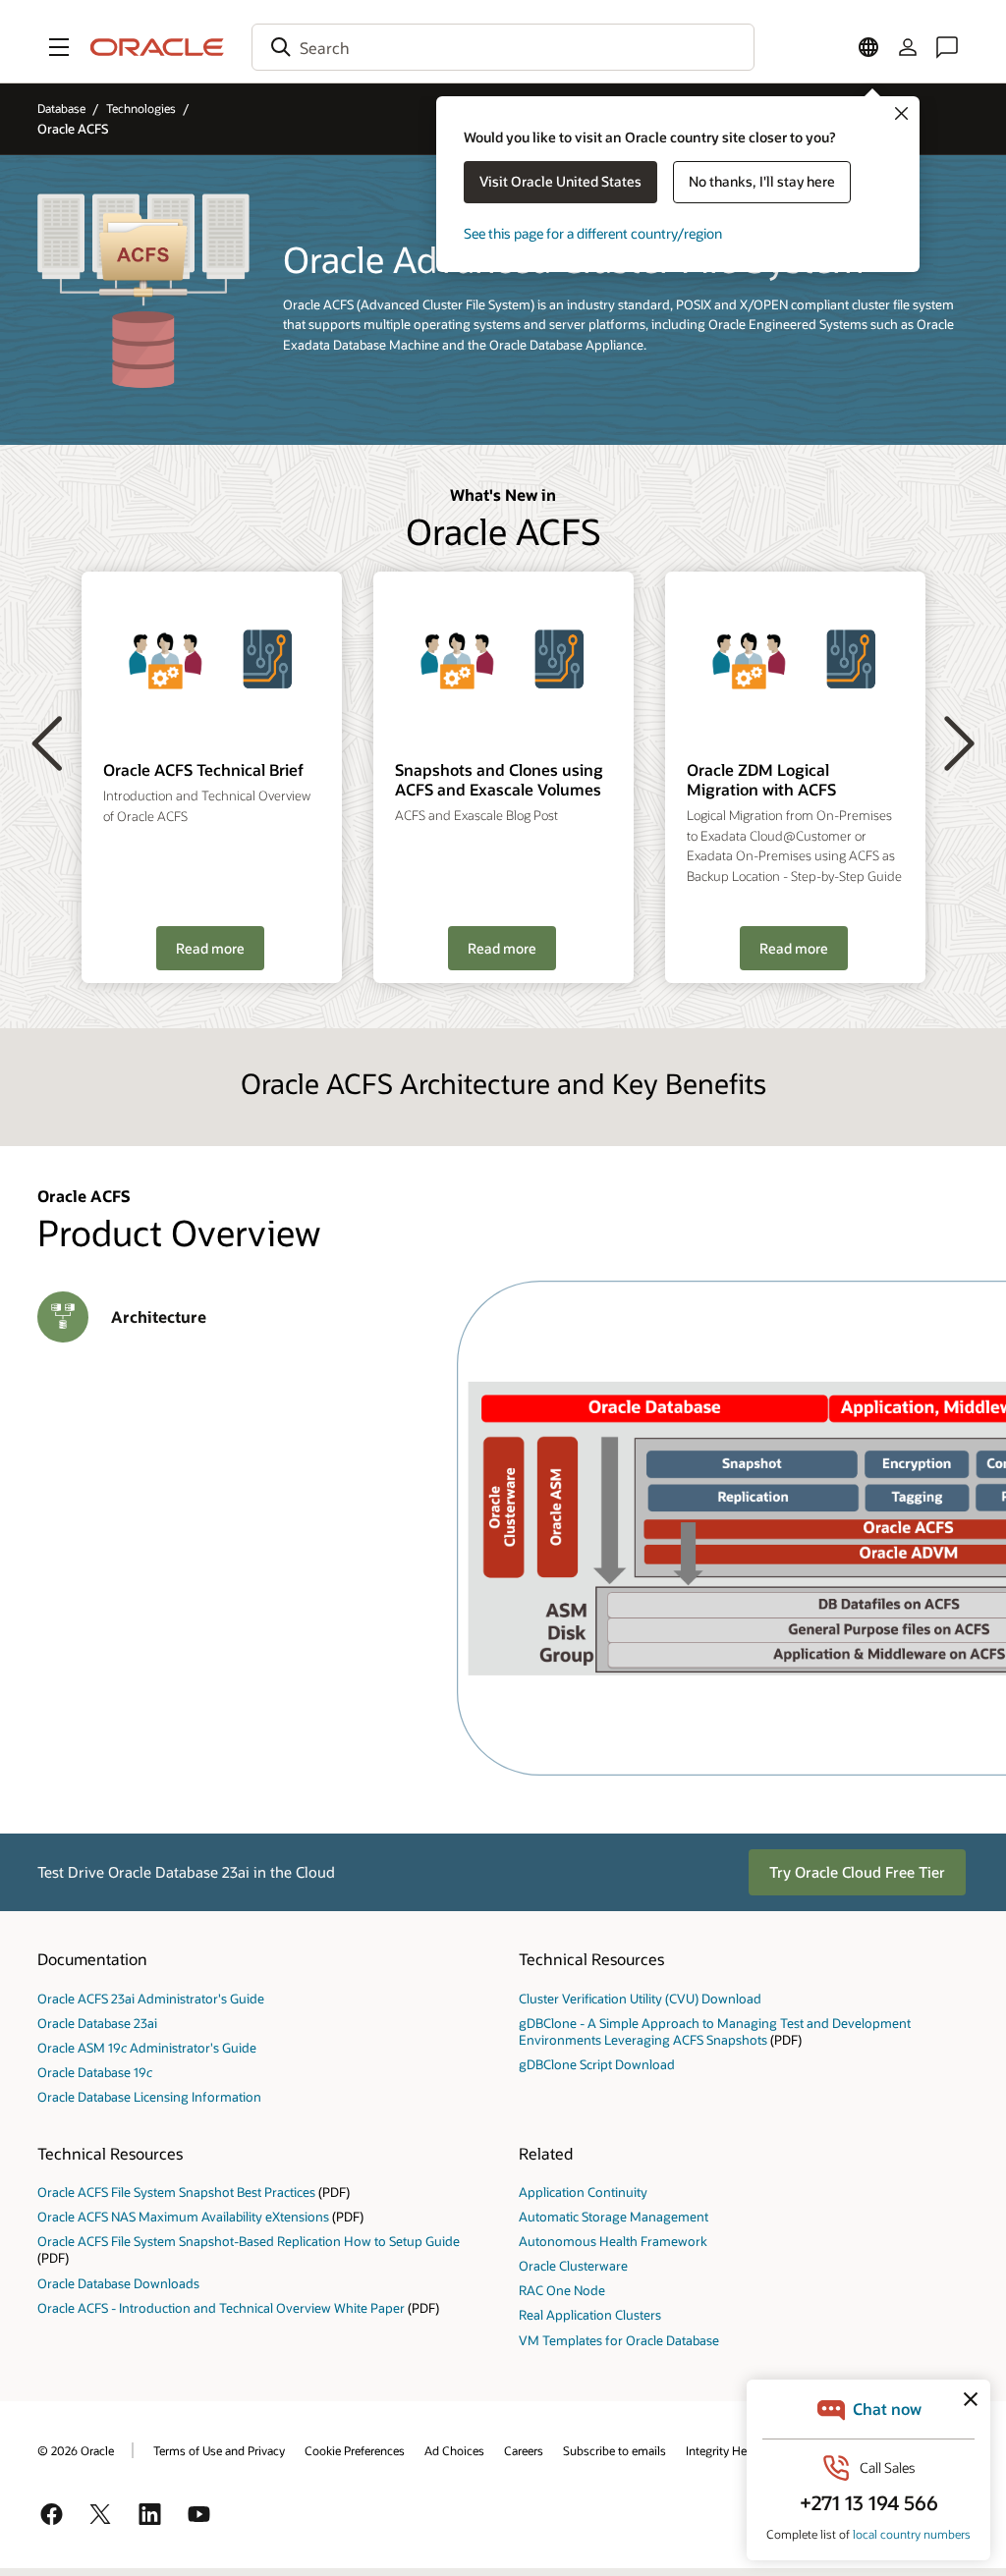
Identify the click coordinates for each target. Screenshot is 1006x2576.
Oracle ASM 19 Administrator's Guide (147, 2047)
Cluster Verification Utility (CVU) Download (640, 1998)
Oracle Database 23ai (97, 2023)
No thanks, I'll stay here (762, 181)
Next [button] (959, 742)
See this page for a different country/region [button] (593, 233)
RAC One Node (562, 2290)
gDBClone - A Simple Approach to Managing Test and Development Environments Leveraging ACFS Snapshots (715, 2031)
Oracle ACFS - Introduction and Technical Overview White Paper (223, 2307)
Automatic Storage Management (614, 2216)
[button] (59, 47)
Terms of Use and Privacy (219, 2450)
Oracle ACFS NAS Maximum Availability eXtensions (183, 2216)
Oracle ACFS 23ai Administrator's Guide (151, 1998)
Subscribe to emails (615, 2450)
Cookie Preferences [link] (355, 2450)
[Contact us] (947, 47)
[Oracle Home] (157, 47)
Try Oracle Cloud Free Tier (857, 1872)
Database (61, 108)
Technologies (141, 108)
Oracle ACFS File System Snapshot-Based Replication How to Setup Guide (249, 2241)
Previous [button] (47, 742)
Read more (210, 948)
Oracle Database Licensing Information (149, 2096)
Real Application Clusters (590, 2314)
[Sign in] (908, 47)
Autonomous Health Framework (613, 2241)
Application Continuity (583, 2192)
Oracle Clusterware (573, 2265)
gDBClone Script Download (597, 2064)
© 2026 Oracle (76, 2450)
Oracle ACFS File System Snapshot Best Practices (176, 2192)
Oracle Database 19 (95, 2072)
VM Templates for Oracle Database (619, 2340)
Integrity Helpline (730, 2450)
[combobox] (503, 47)
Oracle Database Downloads (118, 2283)
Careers (524, 2450)
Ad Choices (454, 2450)
